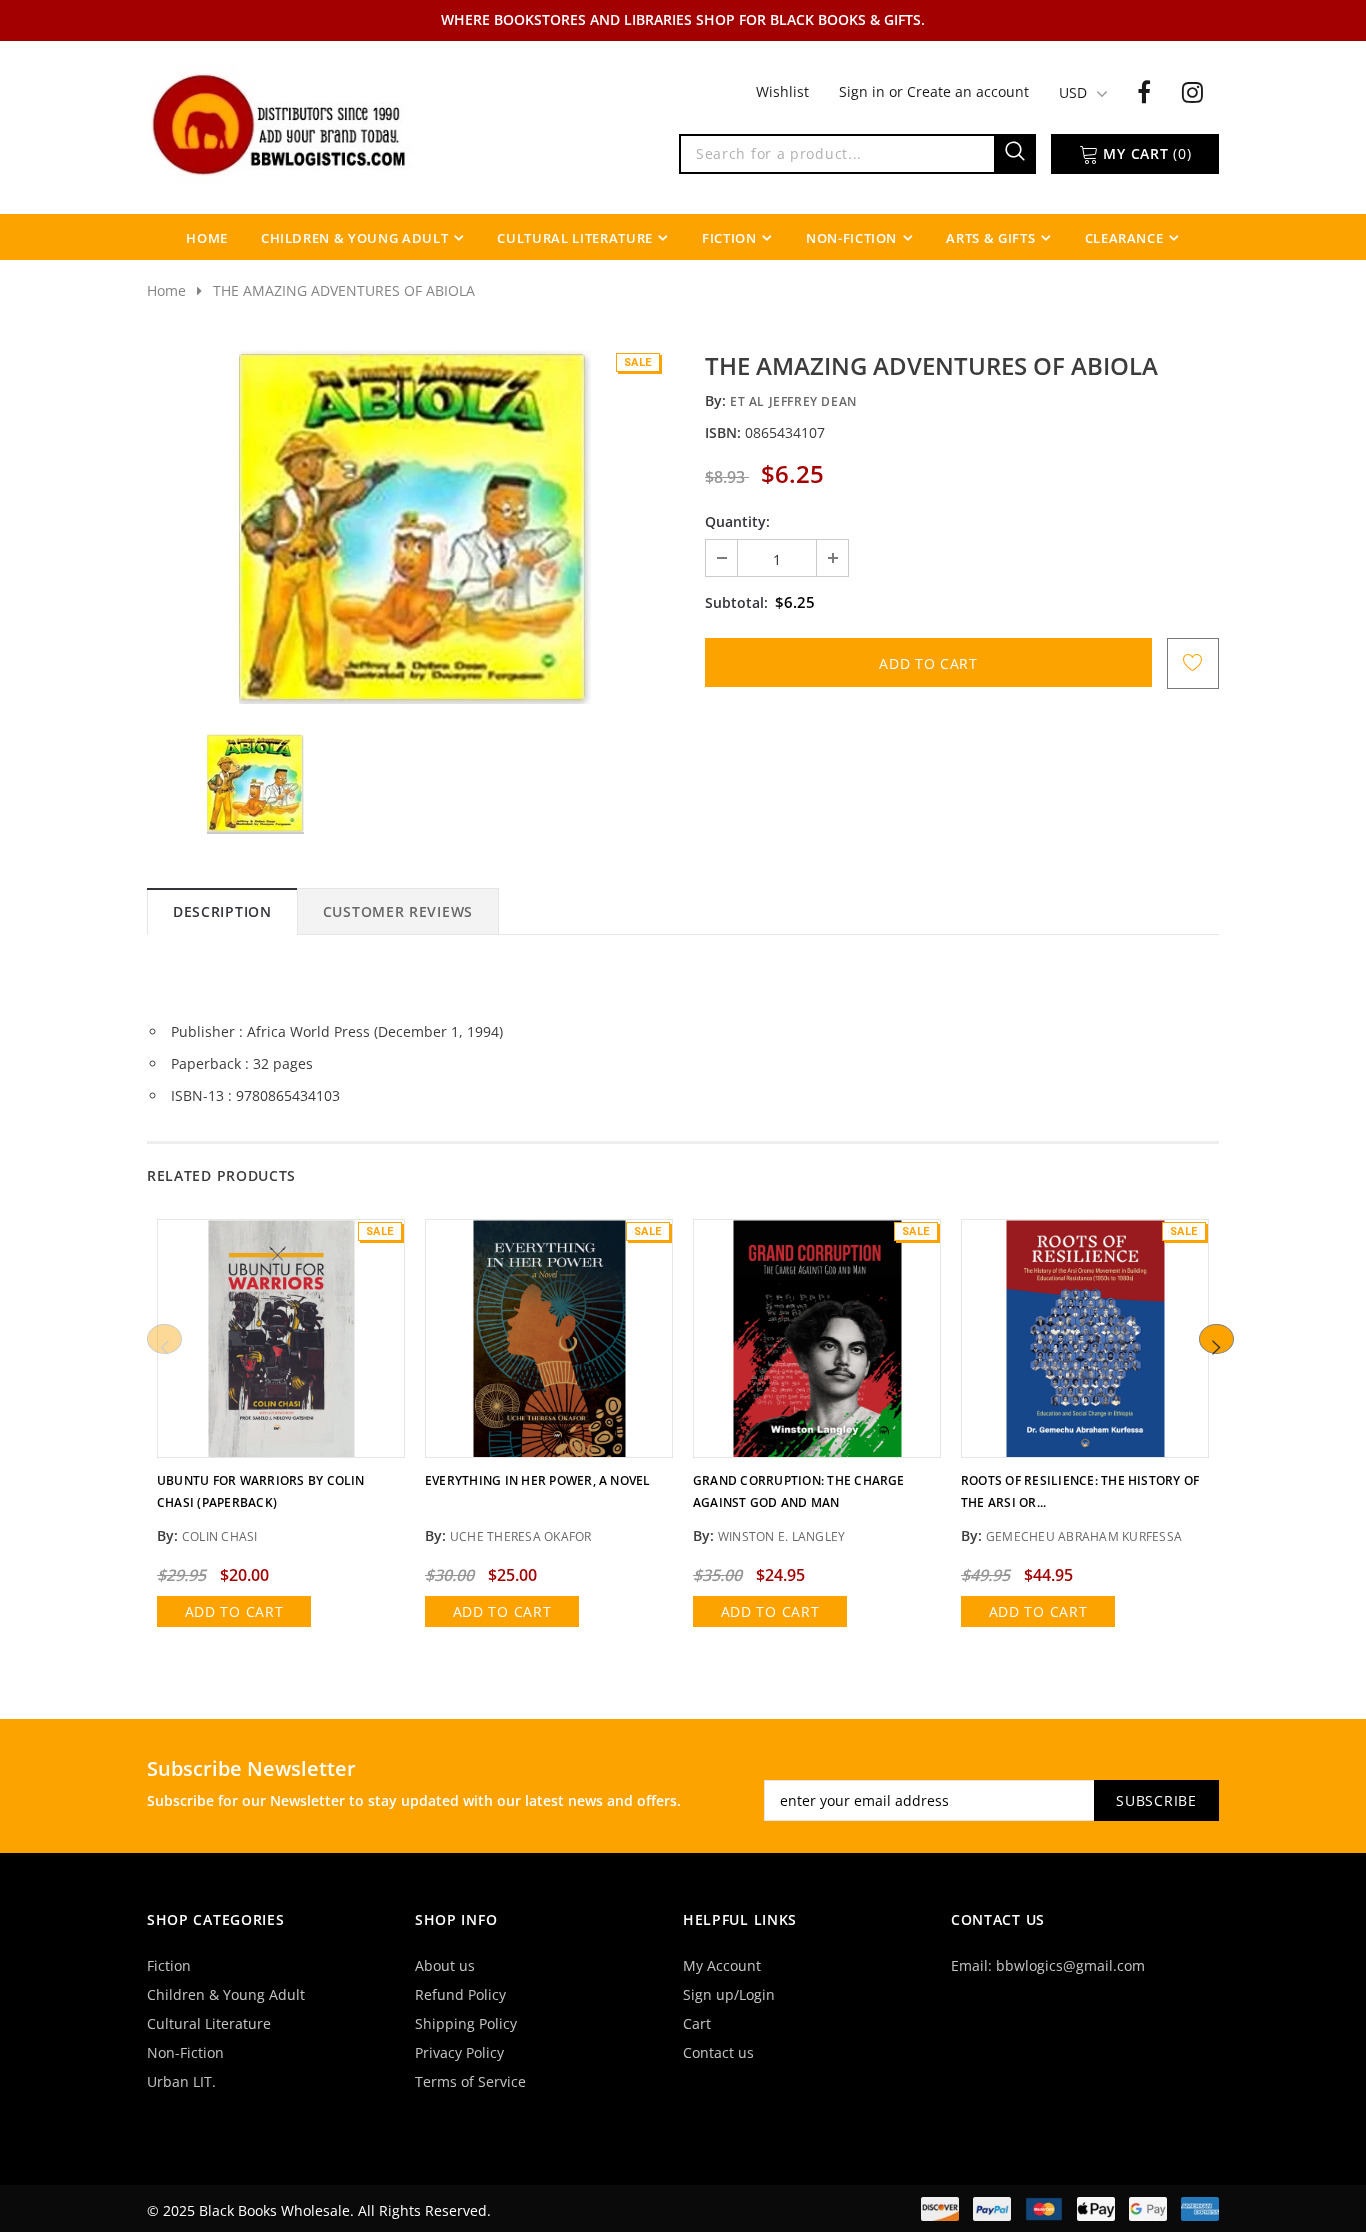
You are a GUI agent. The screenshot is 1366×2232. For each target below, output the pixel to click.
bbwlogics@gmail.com (1070, 1965)
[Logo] (281, 123)
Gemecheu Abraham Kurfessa (1084, 1536)
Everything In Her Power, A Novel (538, 1480)
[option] (415, 527)
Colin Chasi (220, 1536)
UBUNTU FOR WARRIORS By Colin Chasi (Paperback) (261, 1491)
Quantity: (737, 521)
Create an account (968, 91)
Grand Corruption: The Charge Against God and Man (799, 1491)
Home (166, 290)
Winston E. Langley (781, 1536)
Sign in (864, 91)
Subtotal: (736, 602)
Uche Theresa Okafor (521, 1536)
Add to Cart (234, 1611)
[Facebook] (1144, 91)
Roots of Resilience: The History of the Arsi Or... (1080, 1491)
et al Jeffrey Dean (793, 401)
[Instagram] (1192, 91)
